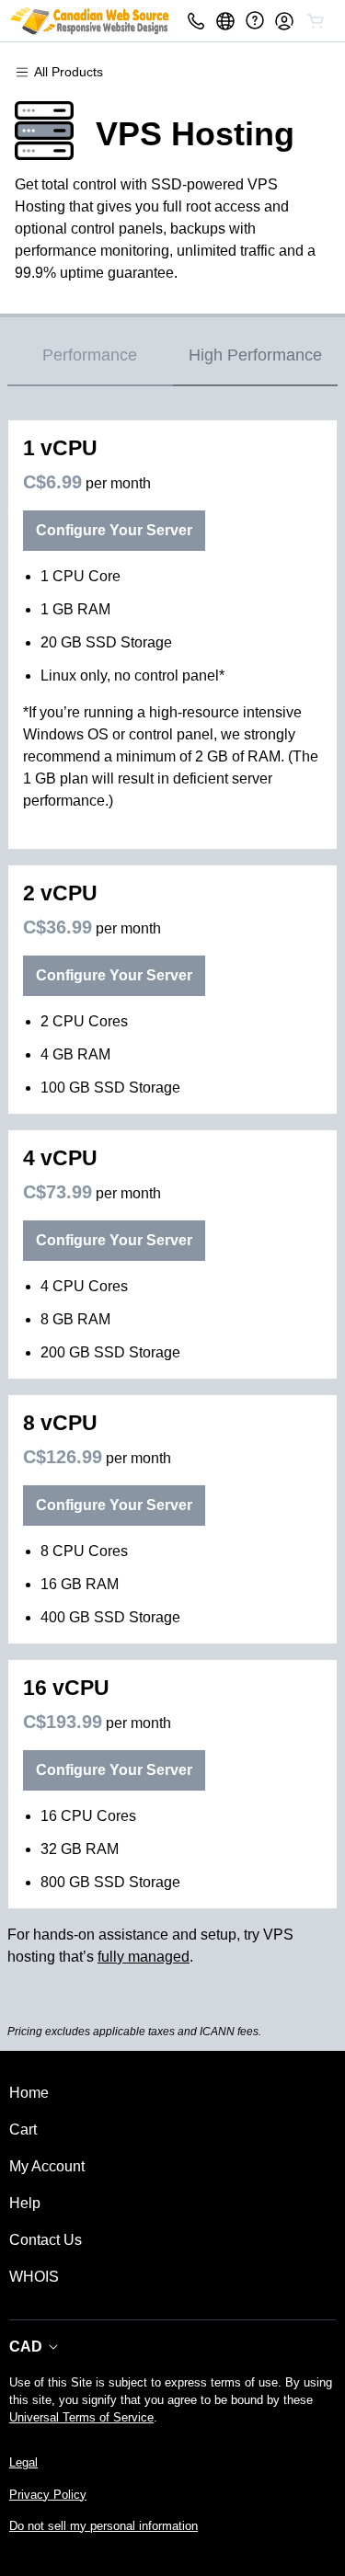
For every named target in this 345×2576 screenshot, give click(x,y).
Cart (23, 2129)
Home (29, 2093)
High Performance (255, 355)
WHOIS (34, 2277)
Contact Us (46, 2240)
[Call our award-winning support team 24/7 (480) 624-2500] (255, 21)
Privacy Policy (48, 2495)
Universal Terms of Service (81, 2417)
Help (25, 2203)
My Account (47, 2166)
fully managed (144, 1957)
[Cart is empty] (316, 21)
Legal (23, 2462)
